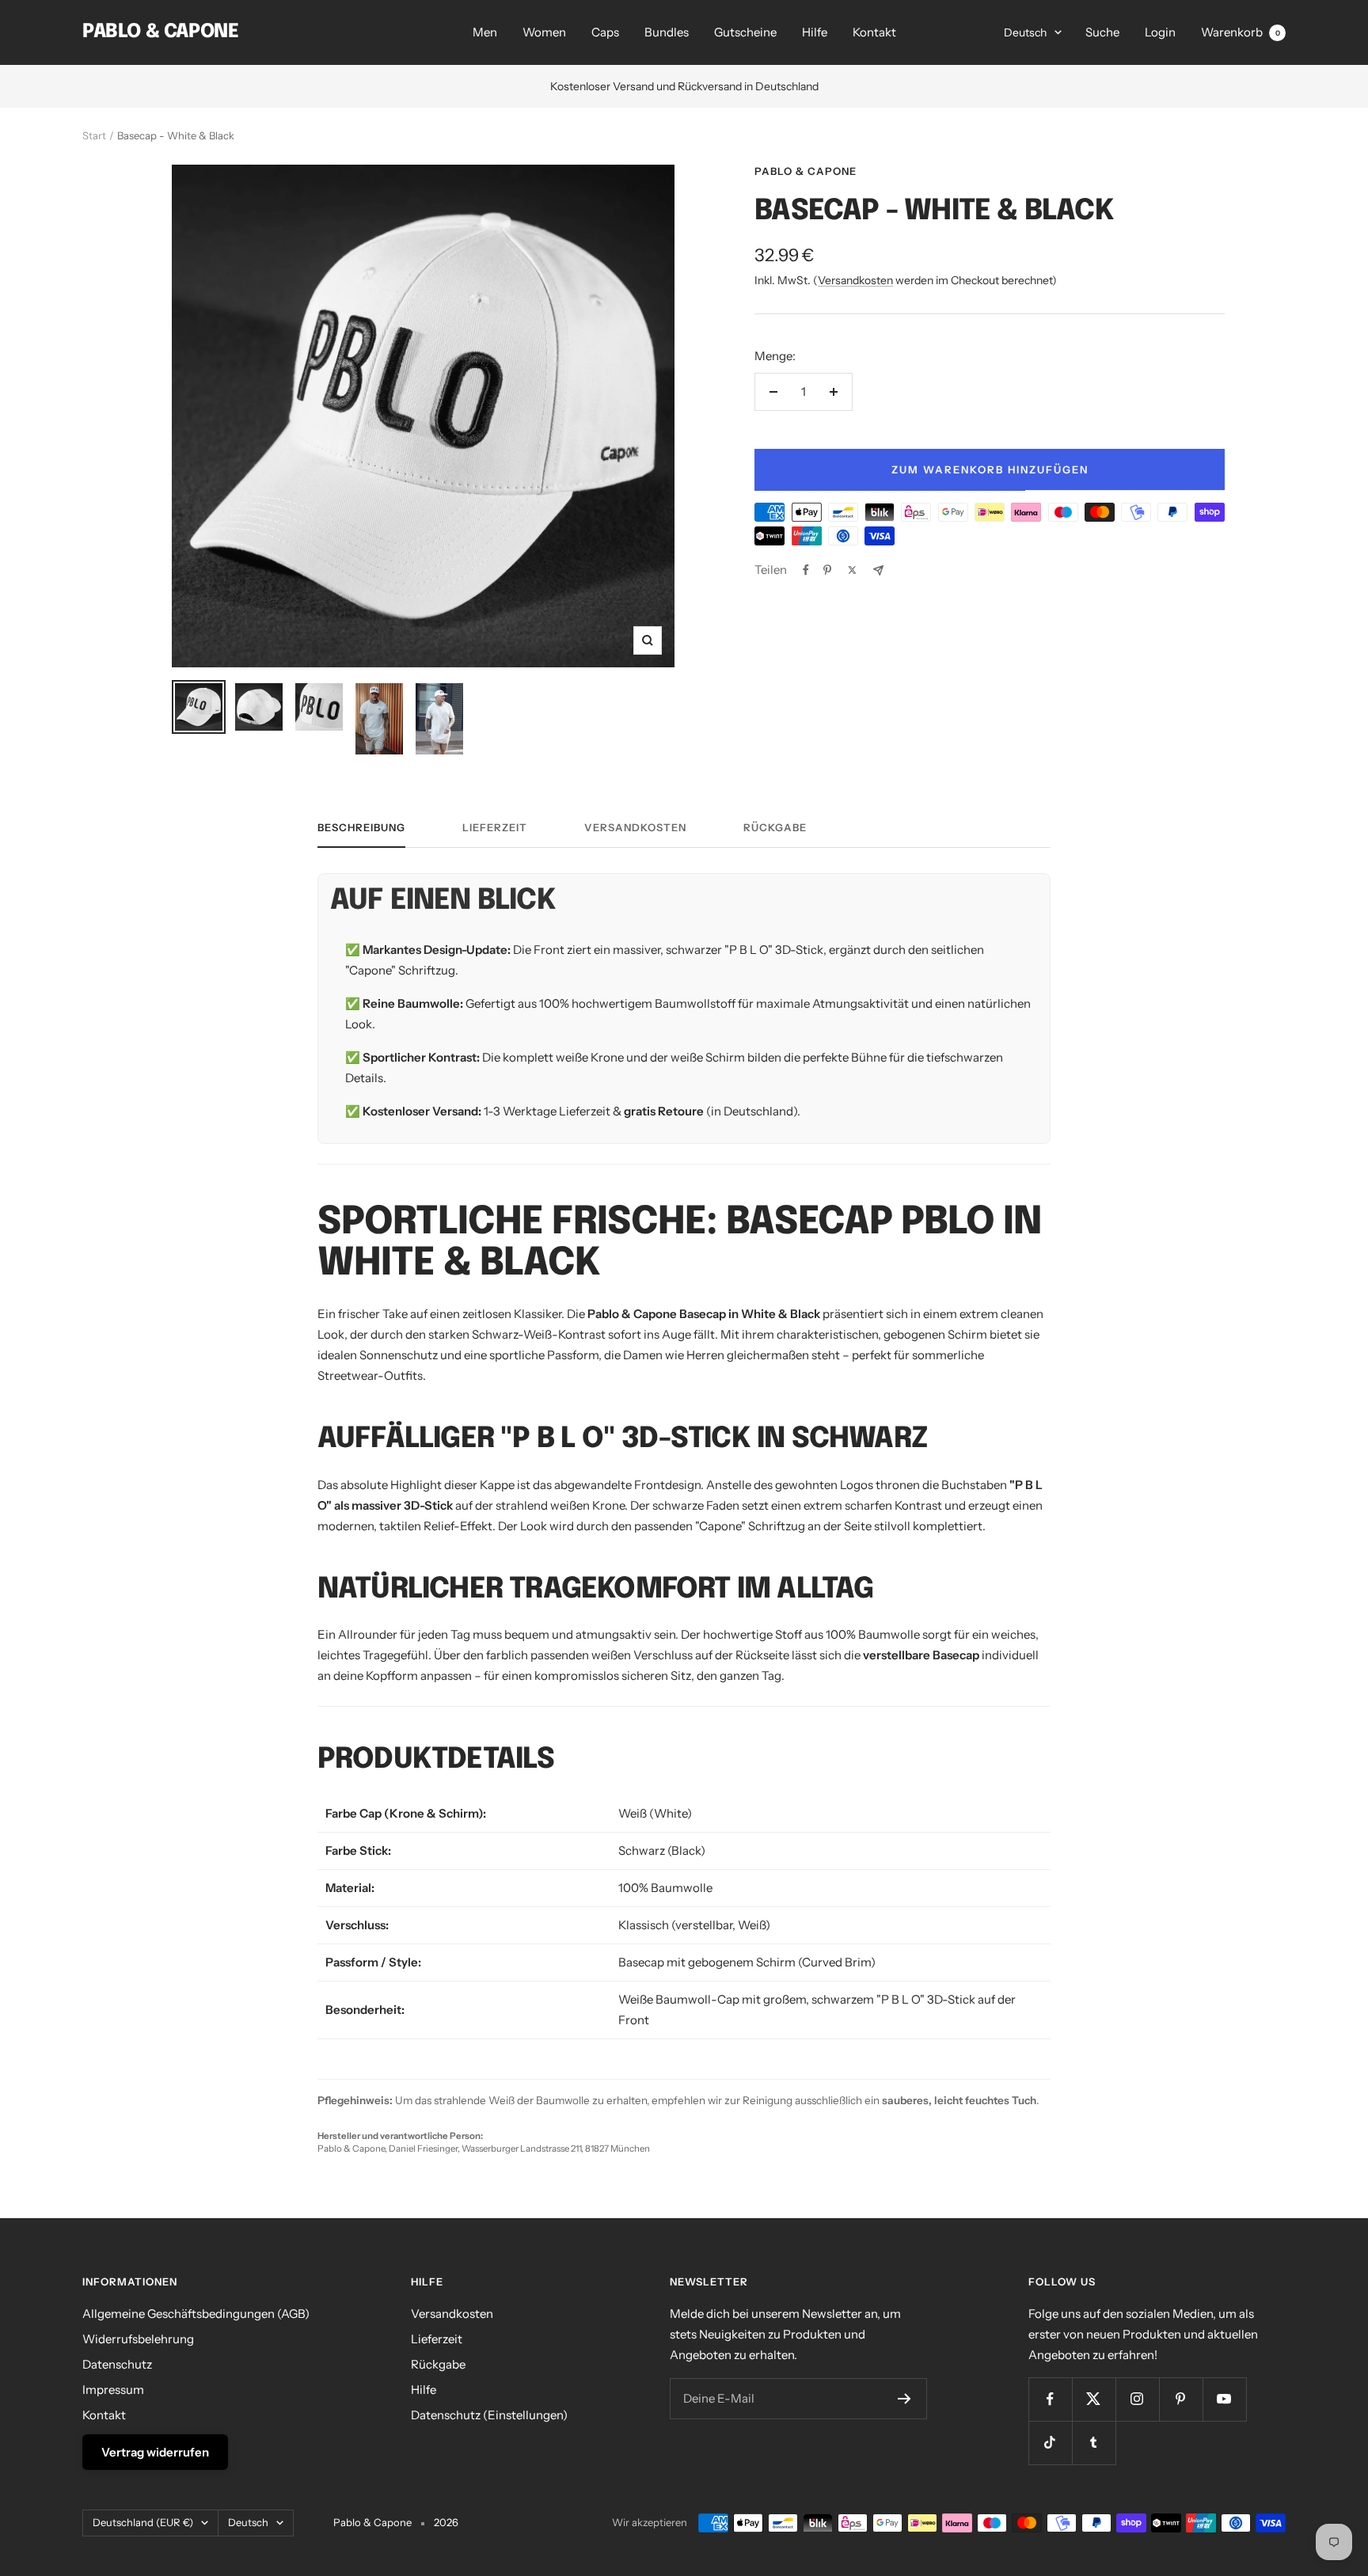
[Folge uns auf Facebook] (1050, 2399)
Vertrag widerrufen (155, 2452)
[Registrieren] (904, 2399)
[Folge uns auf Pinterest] (1181, 2399)
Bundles (667, 32)
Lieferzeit (495, 827)
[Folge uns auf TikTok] (1050, 2443)
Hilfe (815, 32)
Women (544, 32)
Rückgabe (775, 827)
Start (94, 135)
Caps (605, 32)
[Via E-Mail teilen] (878, 570)
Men (485, 32)
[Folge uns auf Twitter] (1094, 2399)
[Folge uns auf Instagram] (1137, 2399)
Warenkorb (1241, 32)
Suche (1102, 32)
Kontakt (874, 32)
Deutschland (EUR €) (143, 2522)
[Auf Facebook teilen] (806, 570)
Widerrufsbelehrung (138, 2339)
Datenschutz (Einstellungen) (489, 2415)
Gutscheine (745, 32)
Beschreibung (361, 827)
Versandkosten (855, 280)
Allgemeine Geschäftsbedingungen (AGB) (196, 2314)
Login (1160, 32)
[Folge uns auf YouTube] (1224, 2399)
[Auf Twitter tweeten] (852, 570)
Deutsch (1025, 32)
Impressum (113, 2390)
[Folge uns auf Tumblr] (1094, 2443)
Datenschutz (117, 2364)
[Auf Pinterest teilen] (827, 570)
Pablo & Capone (806, 171)
